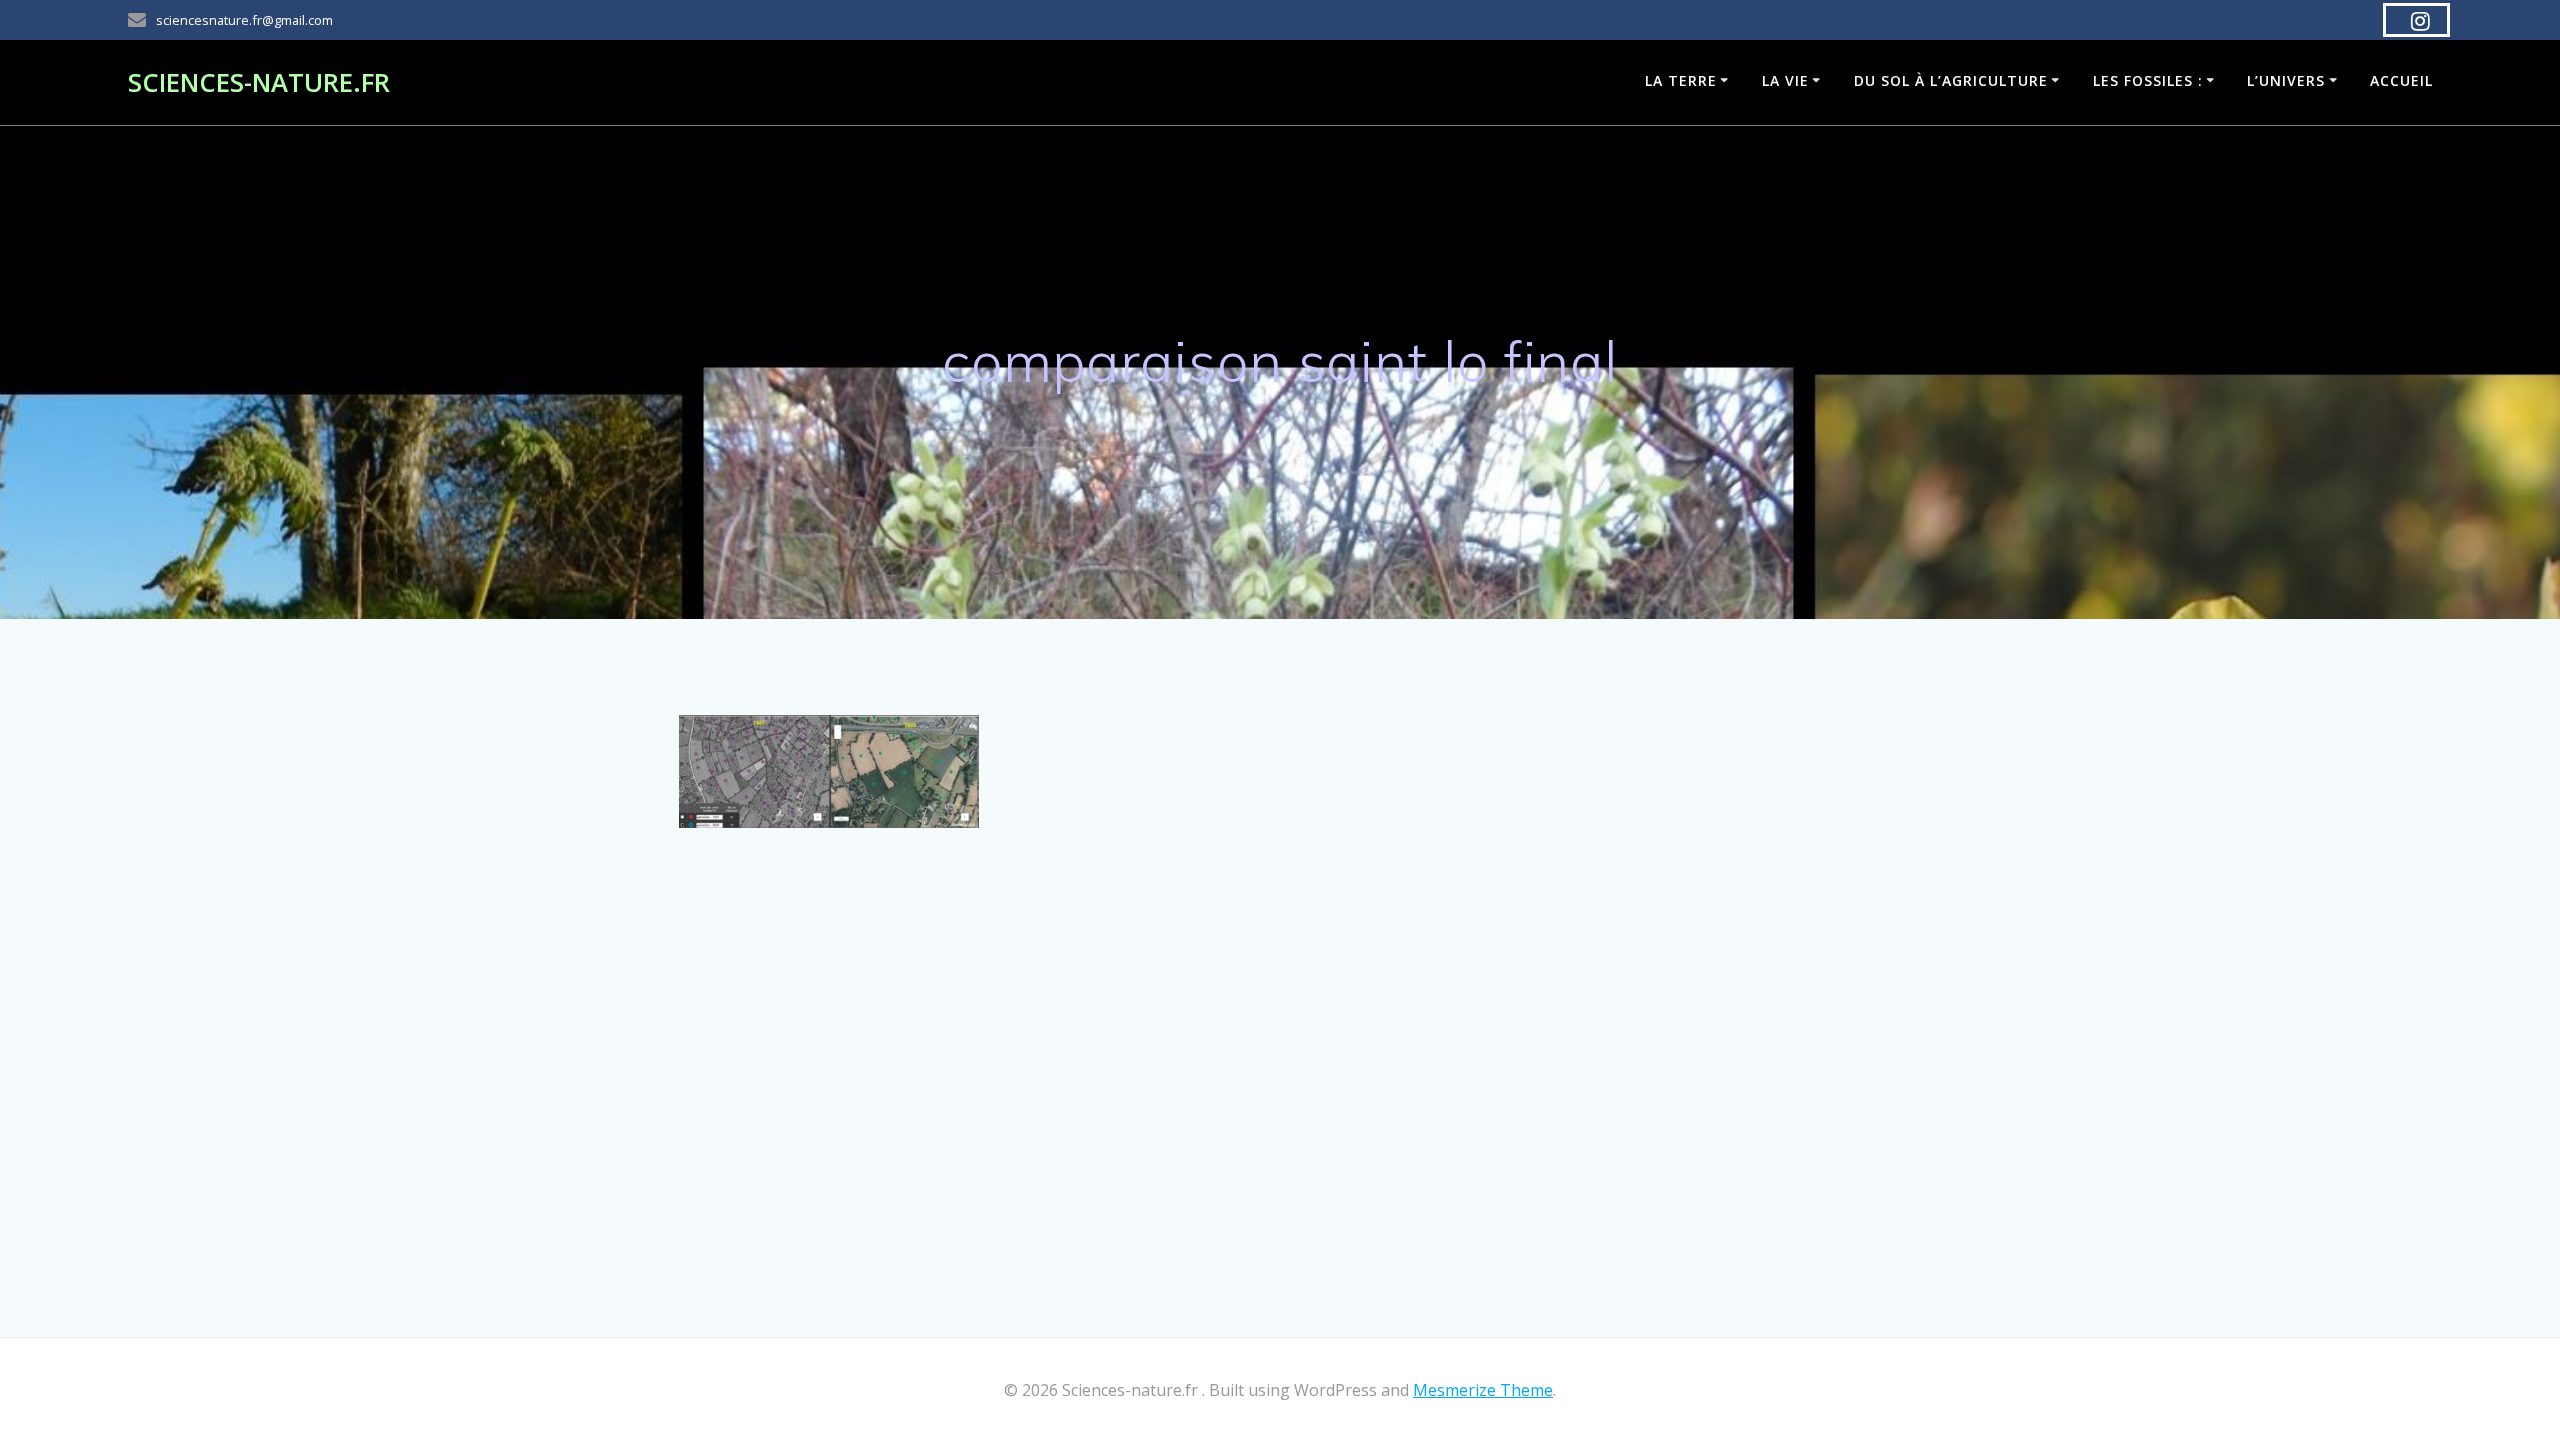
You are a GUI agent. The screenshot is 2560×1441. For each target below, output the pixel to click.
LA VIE (1785, 80)
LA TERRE (1681, 80)
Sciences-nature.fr (259, 83)
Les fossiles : (2148, 80)
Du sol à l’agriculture (1951, 80)
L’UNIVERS (2286, 80)
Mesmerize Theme (1483, 1390)
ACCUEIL (2401, 80)
